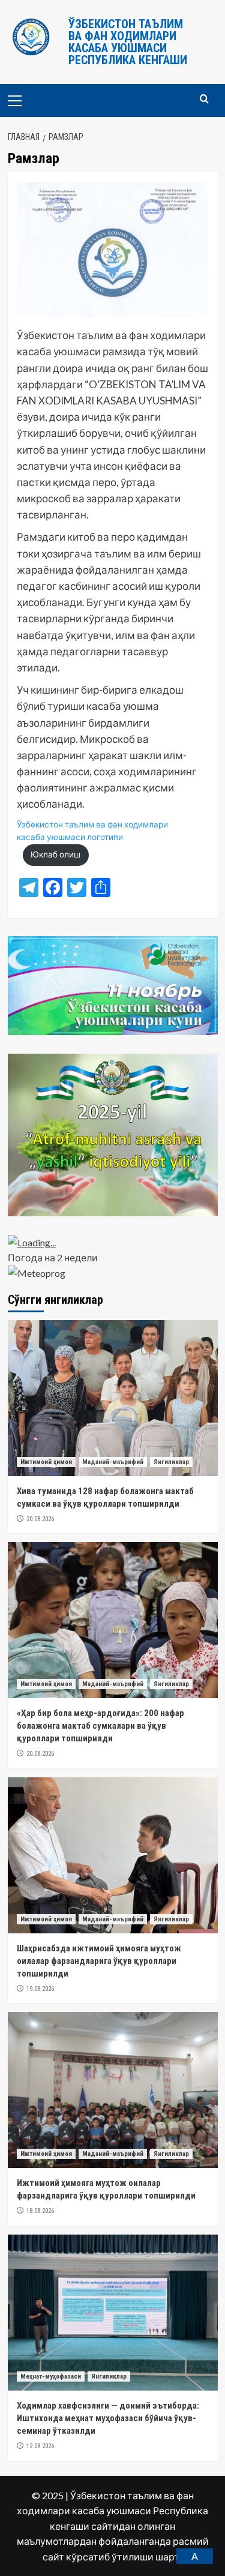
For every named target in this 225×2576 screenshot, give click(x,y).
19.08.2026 (40, 1989)
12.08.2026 (40, 2446)
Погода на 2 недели (53, 1257)
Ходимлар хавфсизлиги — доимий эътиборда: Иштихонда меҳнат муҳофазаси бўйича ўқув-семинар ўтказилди (108, 2418)
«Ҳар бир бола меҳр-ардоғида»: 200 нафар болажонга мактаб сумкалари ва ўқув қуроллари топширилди (100, 1726)
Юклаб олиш (55, 854)
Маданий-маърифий (113, 1462)
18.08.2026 (40, 2211)
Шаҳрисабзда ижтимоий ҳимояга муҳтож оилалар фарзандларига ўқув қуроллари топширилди (99, 1961)
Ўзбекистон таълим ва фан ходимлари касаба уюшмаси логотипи (92, 831)
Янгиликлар (171, 1462)
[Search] (204, 99)
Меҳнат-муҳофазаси (51, 2376)
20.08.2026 (40, 1519)
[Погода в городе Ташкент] (113, 1243)
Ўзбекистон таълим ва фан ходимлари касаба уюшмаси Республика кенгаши (128, 42)
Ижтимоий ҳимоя (46, 1462)
